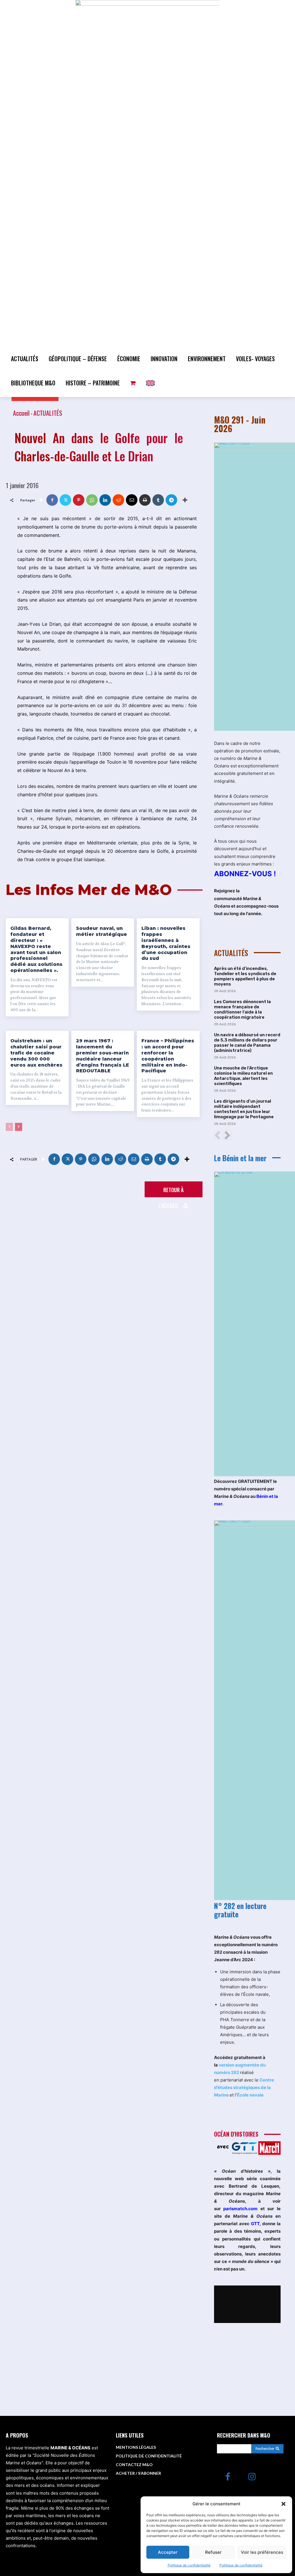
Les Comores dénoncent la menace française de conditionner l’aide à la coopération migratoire (242, 1009)
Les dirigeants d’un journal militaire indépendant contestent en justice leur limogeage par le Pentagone (244, 1109)
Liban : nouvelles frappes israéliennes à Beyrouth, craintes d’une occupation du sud (166, 943)
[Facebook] (52, 500)
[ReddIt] (118, 500)
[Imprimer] (145, 500)
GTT (255, 2224)
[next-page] (19, 1127)
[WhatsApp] (92, 500)
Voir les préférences (262, 2552)
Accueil (21, 413)
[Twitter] (65, 500)
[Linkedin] (105, 500)
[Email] (132, 500)
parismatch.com (240, 2209)
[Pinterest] (79, 500)
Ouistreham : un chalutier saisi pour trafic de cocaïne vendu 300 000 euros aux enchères (36, 1053)
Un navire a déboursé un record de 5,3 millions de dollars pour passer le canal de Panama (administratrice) (247, 1043)
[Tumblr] (158, 500)
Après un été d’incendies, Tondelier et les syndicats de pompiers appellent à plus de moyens (245, 976)
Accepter (168, 2552)
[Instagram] (252, 2477)
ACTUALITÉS (48, 413)
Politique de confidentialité (189, 2565)
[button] (283, 2504)
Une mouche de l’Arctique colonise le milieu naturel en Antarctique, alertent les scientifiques (243, 1076)
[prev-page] (9, 1127)
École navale (250, 2095)
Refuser (213, 2552)
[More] (185, 500)
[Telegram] (171, 500)
